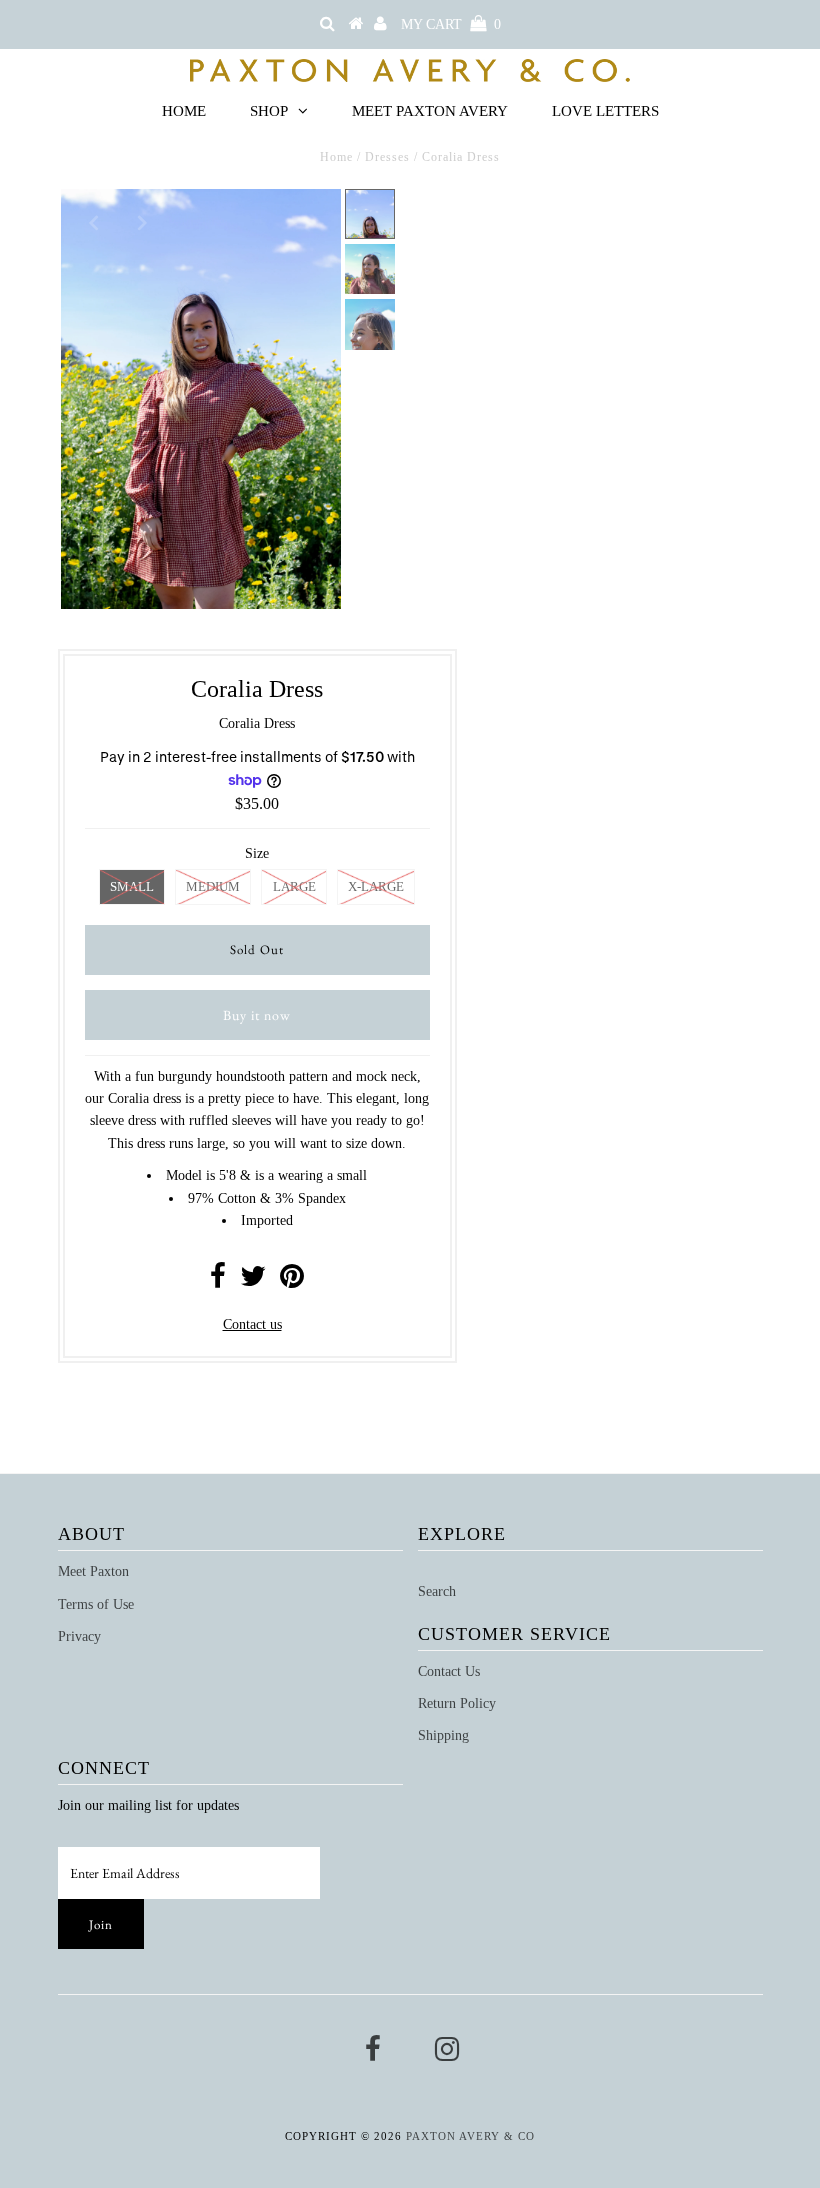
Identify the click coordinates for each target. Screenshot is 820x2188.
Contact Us (449, 1671)
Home (184, 111)
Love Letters (605, 111)
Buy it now (257, 1015)
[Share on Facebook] (218, 1281)
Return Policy (457, 1703)
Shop (269, 111)
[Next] (142, 221)
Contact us (252, 1324)
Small (132, 886)
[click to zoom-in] (309, 221)
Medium (213, 886)
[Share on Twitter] (253, 1281)
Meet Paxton (93, 1571)
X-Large (376, 886)
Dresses (387, 157)
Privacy (79, 1636)
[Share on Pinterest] (292, 1281)
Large (294, 886)
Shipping (443, 1735)
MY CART (451, 24)
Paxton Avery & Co (470, 2136)
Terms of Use (96, 1604)
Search (437, 1591)
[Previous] (93, 221)
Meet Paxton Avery (430, 111)
